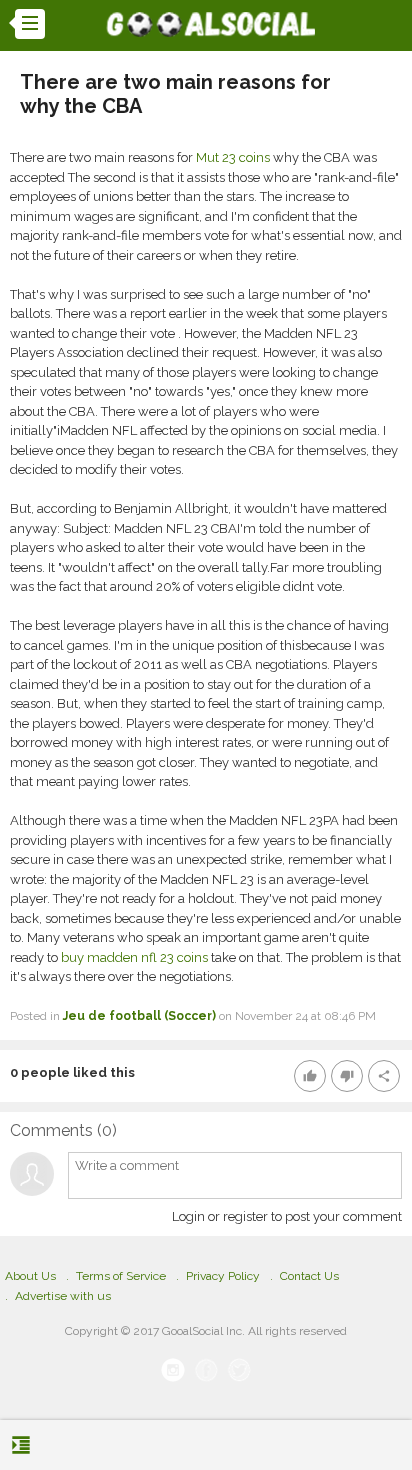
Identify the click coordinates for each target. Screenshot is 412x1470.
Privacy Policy (223, 1276)
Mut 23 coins (233, 157)
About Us (30, 1276)
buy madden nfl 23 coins (134, 957)
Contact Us (309, 1276)
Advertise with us (63, 1296)
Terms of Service (121, 1276)
